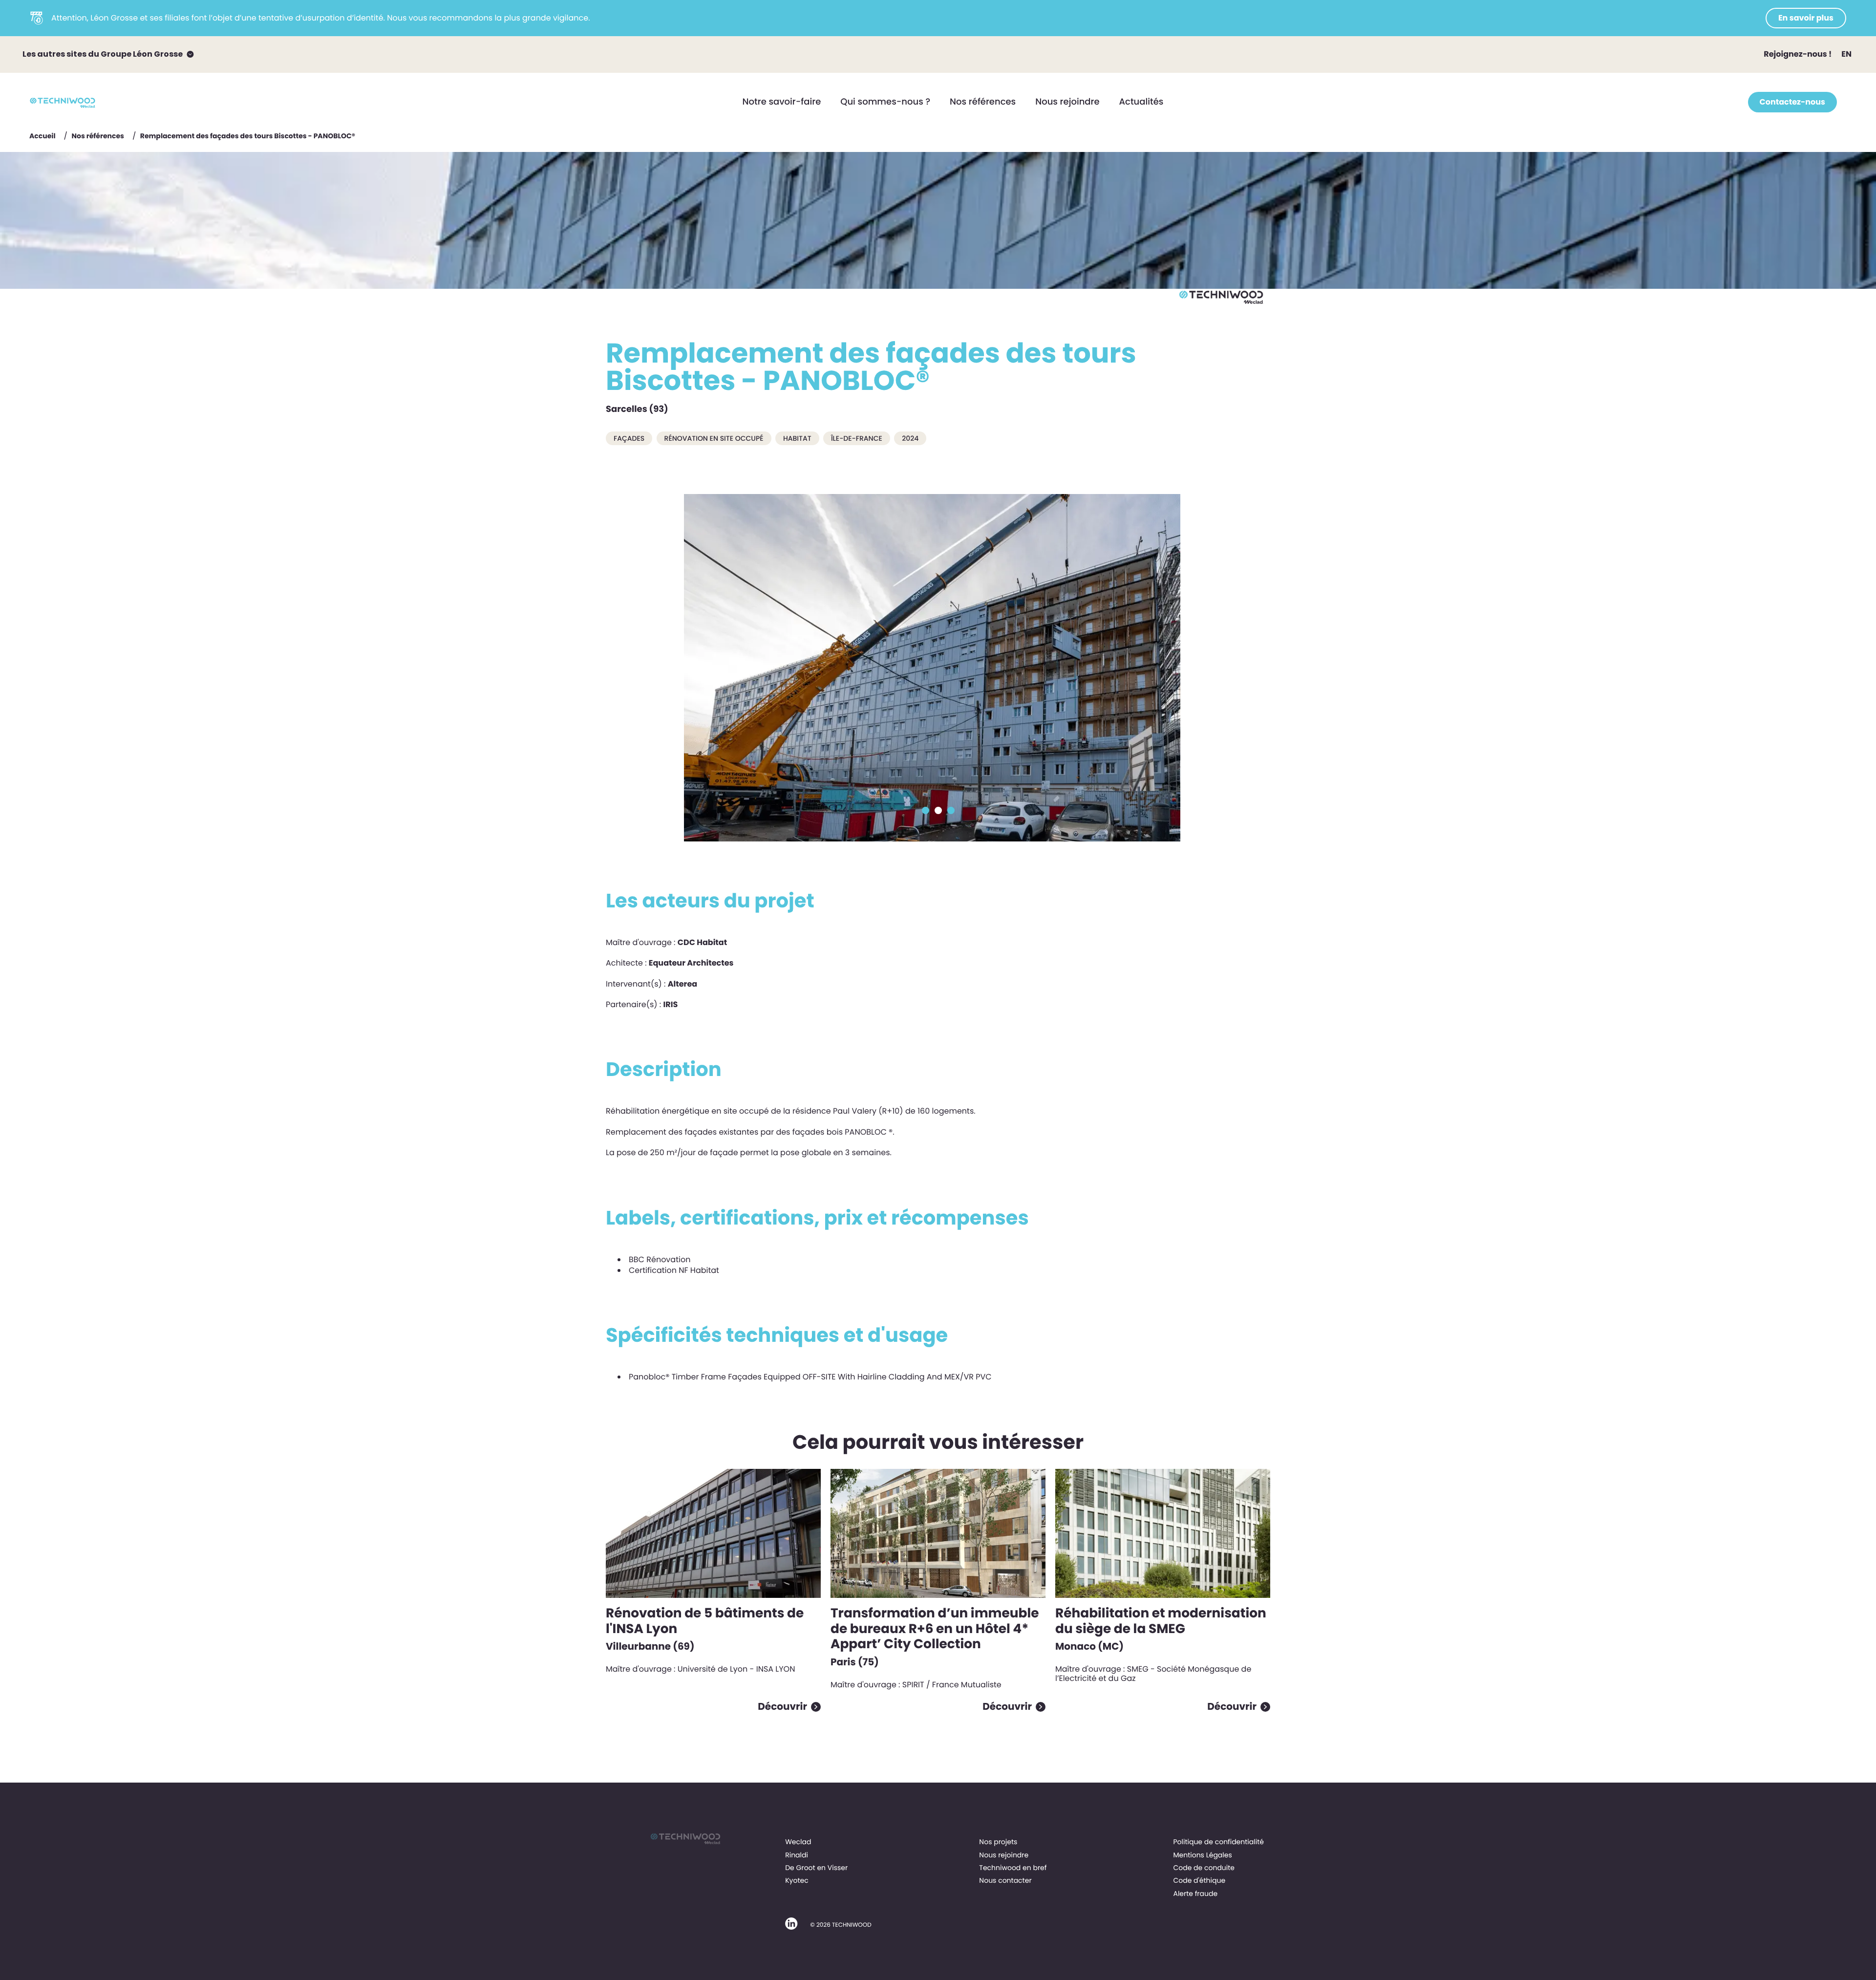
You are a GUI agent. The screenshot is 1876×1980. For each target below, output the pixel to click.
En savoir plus (1806, 18)
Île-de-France (857, 438)
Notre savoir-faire (782, 102)
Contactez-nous (1792, 102)
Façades (629, 438)
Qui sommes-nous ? (885, 102)
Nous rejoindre (1067, 102)
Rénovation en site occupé (714, 438)
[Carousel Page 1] (926, 810)
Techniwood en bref (1013, 1868)
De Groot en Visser (816, 1868)
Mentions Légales (1202, 1855)
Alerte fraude (1195, 1894)
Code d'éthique (1199, 1880)
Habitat (797, 438)
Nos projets (998, 1842)
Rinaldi (797, 1855)
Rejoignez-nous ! (1798, 54)
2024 (910, 438)
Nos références (983, 102)
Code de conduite (1204, 1868)
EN (1846, 54)
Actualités (1141, 102)
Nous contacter (1005, 1880)
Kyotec (797, 1880)
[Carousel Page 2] (938, 810)
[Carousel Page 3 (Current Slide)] (951, 810)
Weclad (798, 1842)
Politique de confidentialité (1218, 1842)
